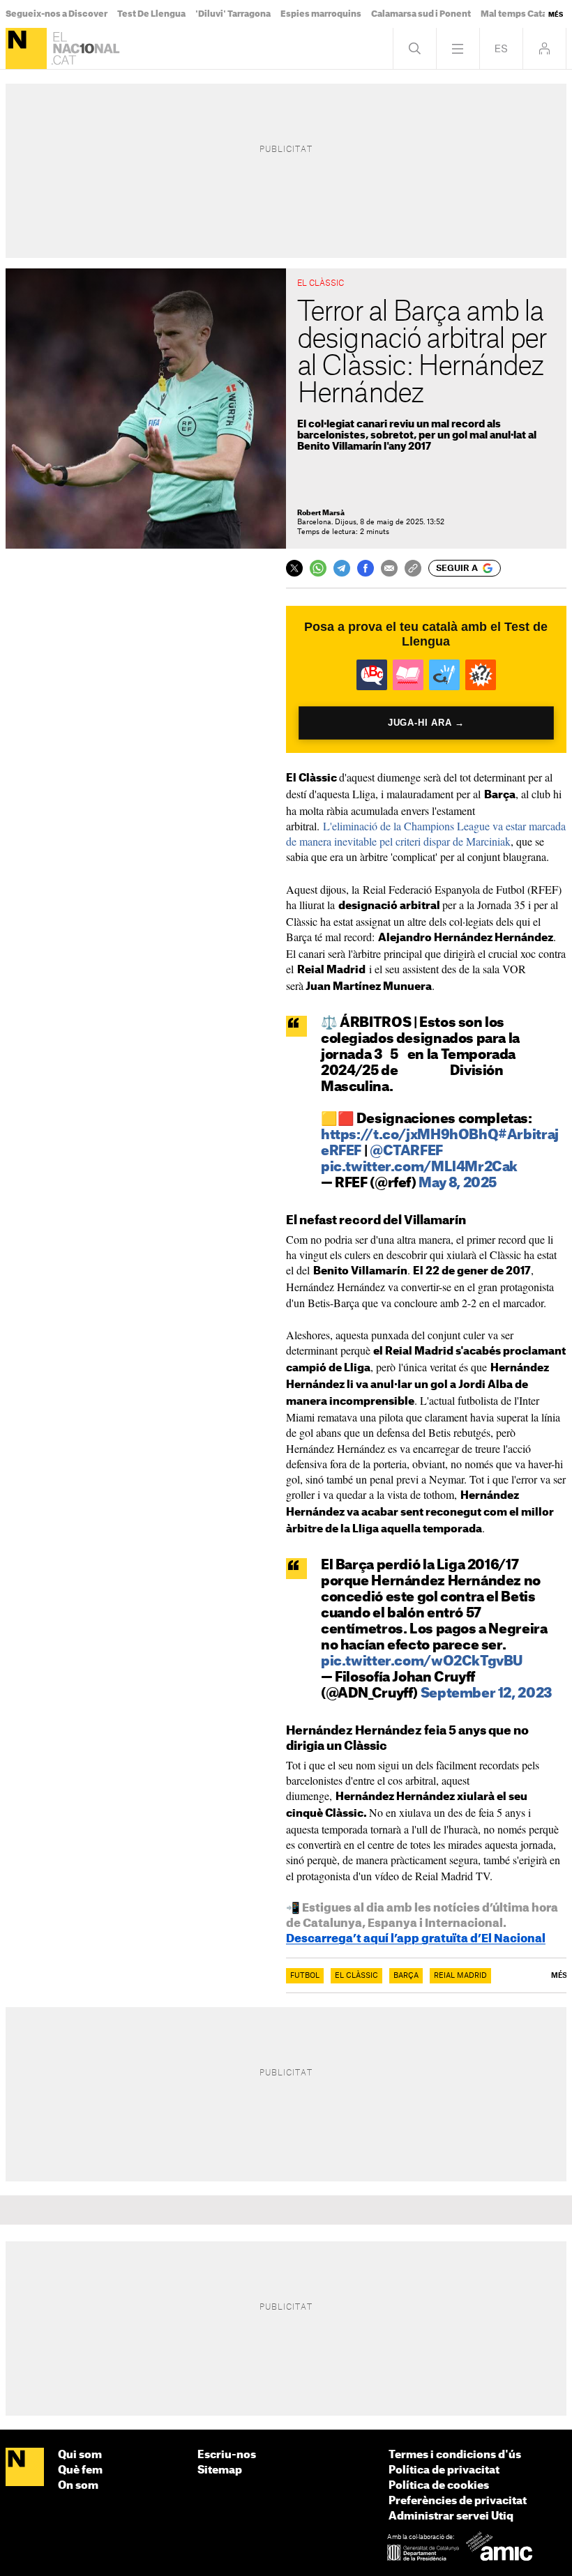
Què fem (80, 2470)
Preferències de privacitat (458, 2501)
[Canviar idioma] (501, 48)
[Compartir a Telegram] (342, 568)
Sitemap (220, 2470)
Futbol (305, 1976)
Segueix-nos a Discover (57, 14)
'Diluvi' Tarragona (233, 14)
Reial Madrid (460, 1976)
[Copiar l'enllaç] (413, 568)
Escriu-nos (227, 2455)
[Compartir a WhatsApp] (318, 568)
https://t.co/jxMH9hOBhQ (409, 1135)
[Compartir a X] (294, 568)
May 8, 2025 (458, 1183)
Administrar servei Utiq (451, 2516)
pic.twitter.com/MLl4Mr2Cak (419, 1167)
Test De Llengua (151, 14)
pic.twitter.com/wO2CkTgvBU (422, 1662)
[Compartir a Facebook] (366, 568)
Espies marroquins (321, 14)
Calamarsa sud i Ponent (421, 14)
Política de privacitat (444, 2470)
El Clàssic (356, 1976)
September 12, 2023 (487, 1694)
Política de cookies (439, 2486)
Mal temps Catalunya (526, 14)
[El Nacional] (26, 48)
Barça (406, 1976)
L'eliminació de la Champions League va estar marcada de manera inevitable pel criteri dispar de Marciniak (426, 833)
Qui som (80, 2455)
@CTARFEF (406, 1151)
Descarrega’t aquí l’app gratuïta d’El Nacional (416, 1939)
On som (78, 2486)
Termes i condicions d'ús (455, 2455)
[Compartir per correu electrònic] (389, 568)
